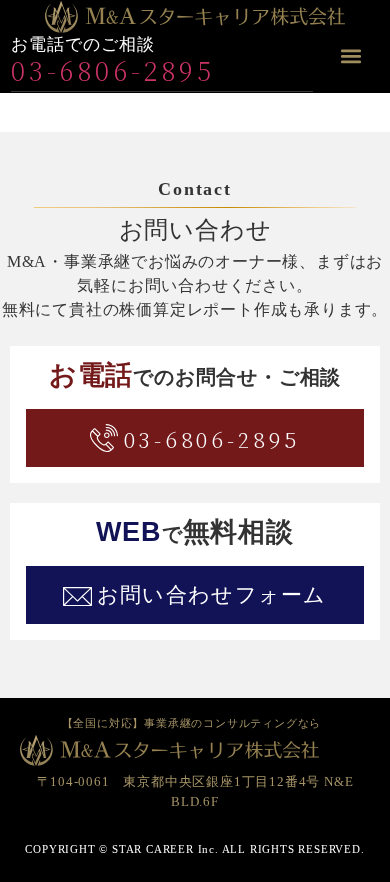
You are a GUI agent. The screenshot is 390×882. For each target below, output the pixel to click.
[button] (351, 56)
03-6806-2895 (113, 69)
